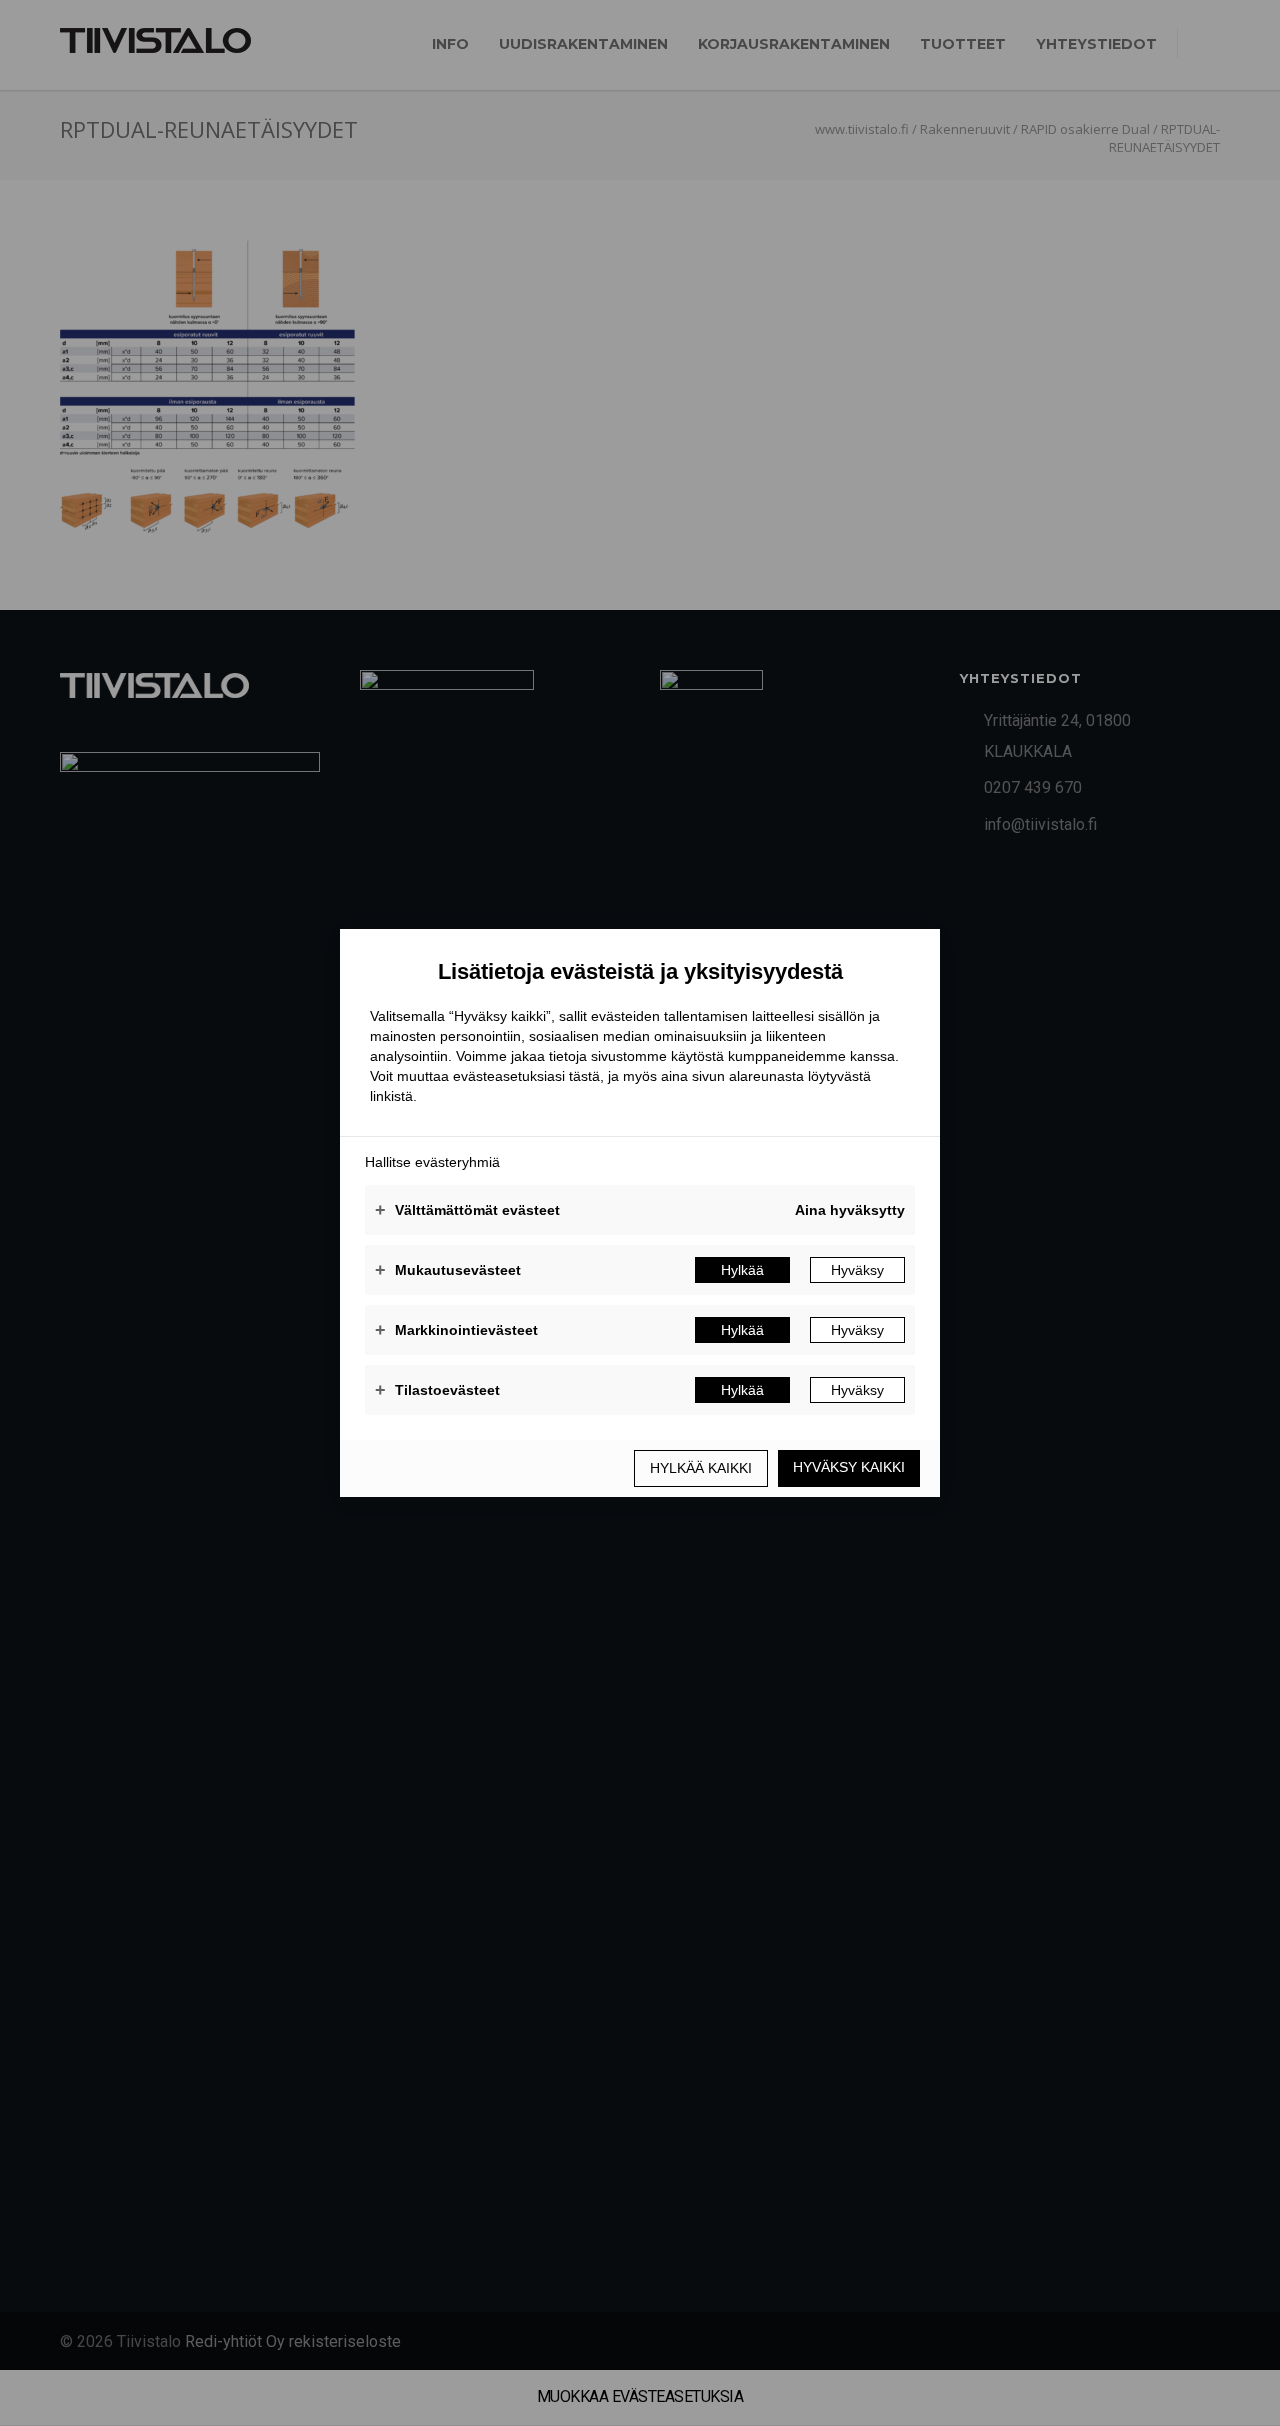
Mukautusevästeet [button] (448, 1270)
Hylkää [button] (742, 1270)
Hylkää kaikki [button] (701, 1468)
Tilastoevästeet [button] (437, 1390)
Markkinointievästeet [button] (456, 1330)
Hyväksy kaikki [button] (849, 1467)
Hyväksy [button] (857, 1270)
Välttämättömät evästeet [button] (467, 1210)
